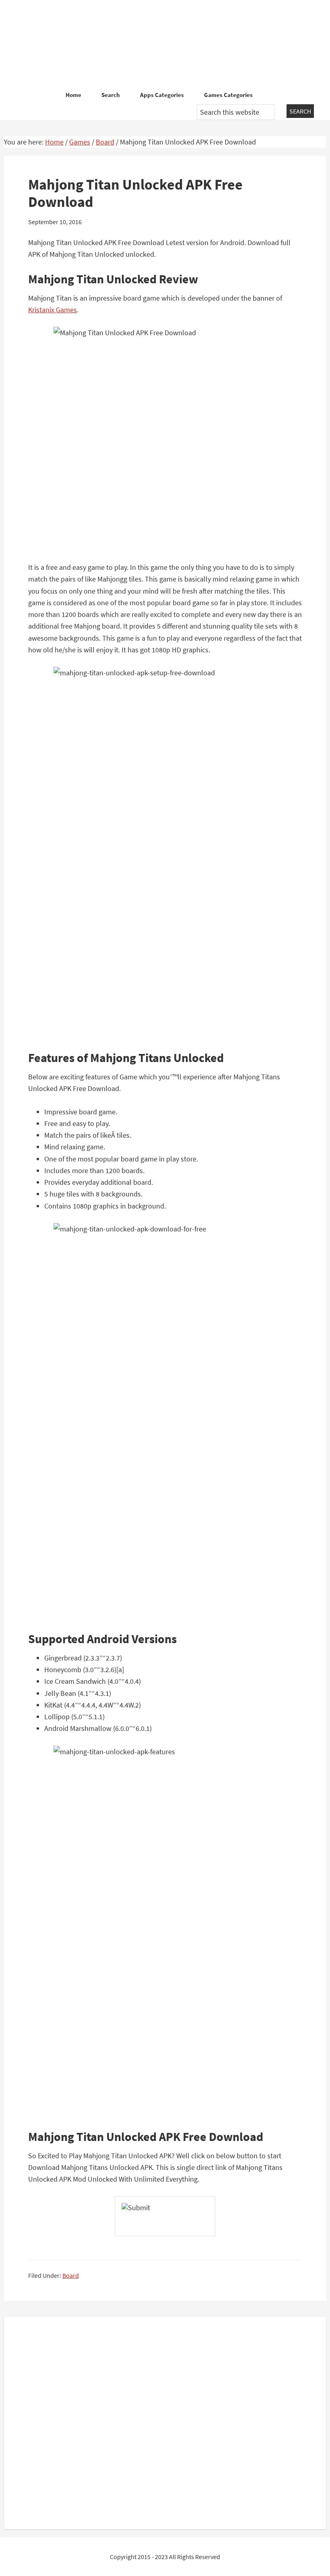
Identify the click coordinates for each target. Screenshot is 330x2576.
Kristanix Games (53, 310)
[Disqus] (165, 2421)
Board (71, 2275)
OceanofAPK (165, 44)
